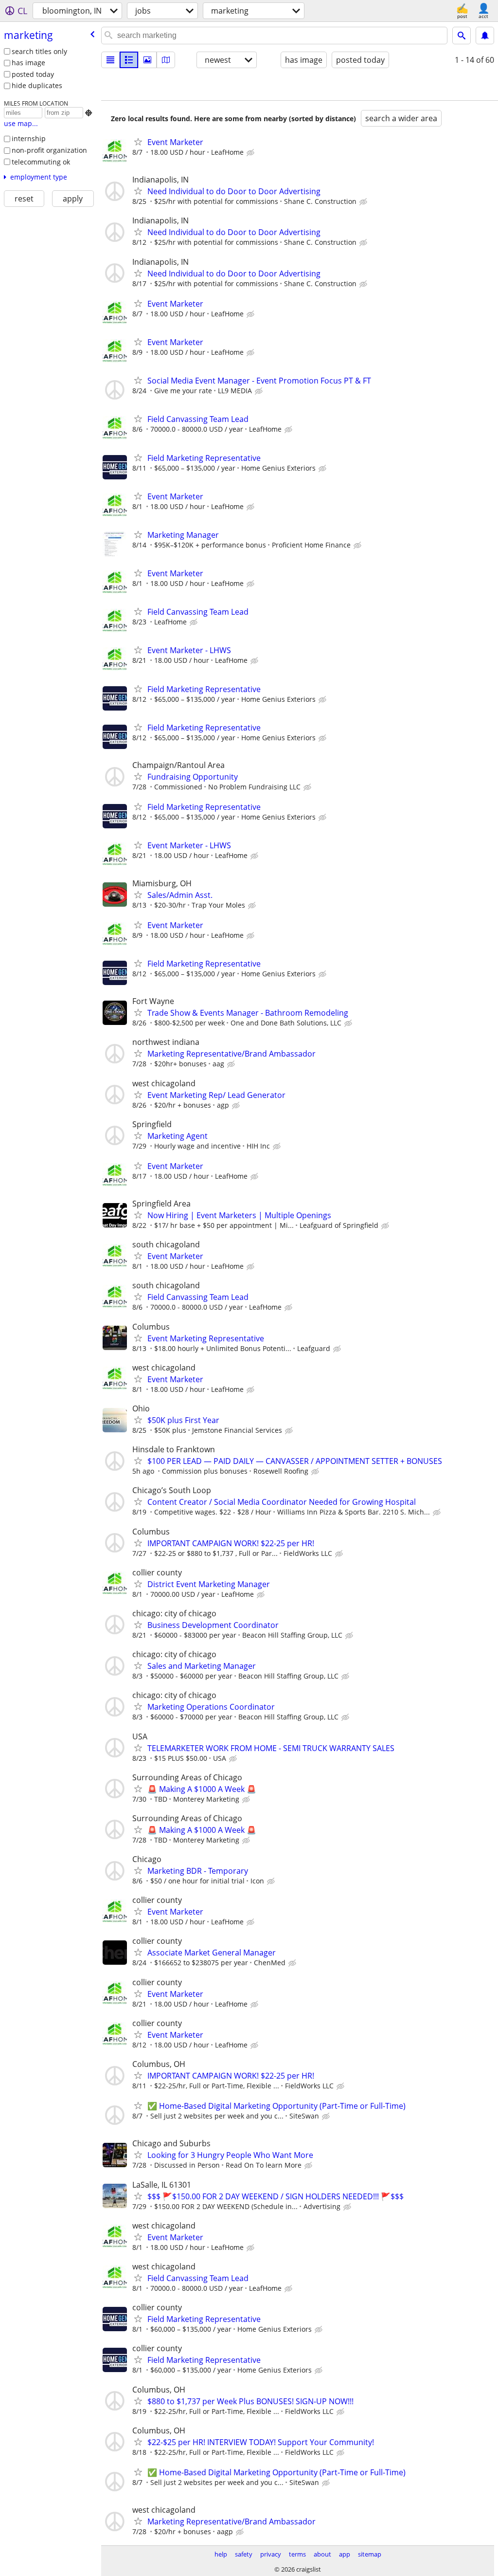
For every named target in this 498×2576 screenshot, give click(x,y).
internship (29, 138)
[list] (110, 60)
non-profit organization (49, 150)
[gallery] (147, 60)
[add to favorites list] (138, 142)
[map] (166, 60)
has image (28, 63)
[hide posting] (251, 153)
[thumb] (129, 60)
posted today (33, 74)
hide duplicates (37, 85)
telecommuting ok (41, 162)
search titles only (39, 51)
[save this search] (485, 36)
